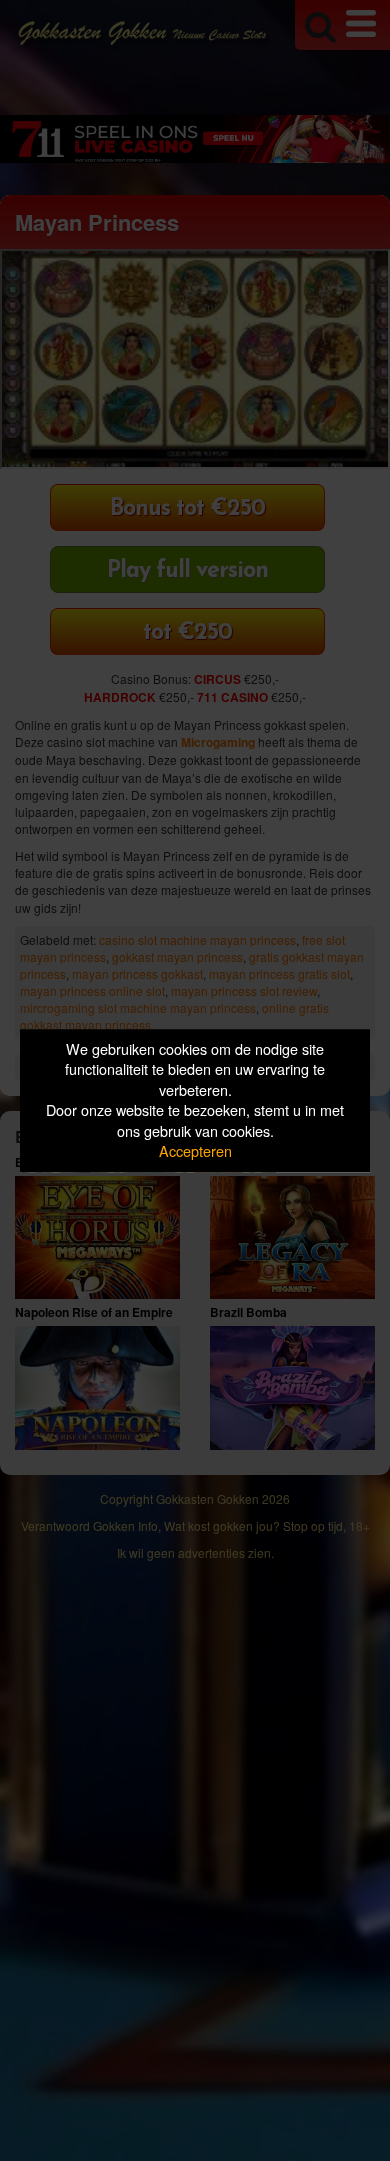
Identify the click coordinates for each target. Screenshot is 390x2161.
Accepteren (195, 1151)
